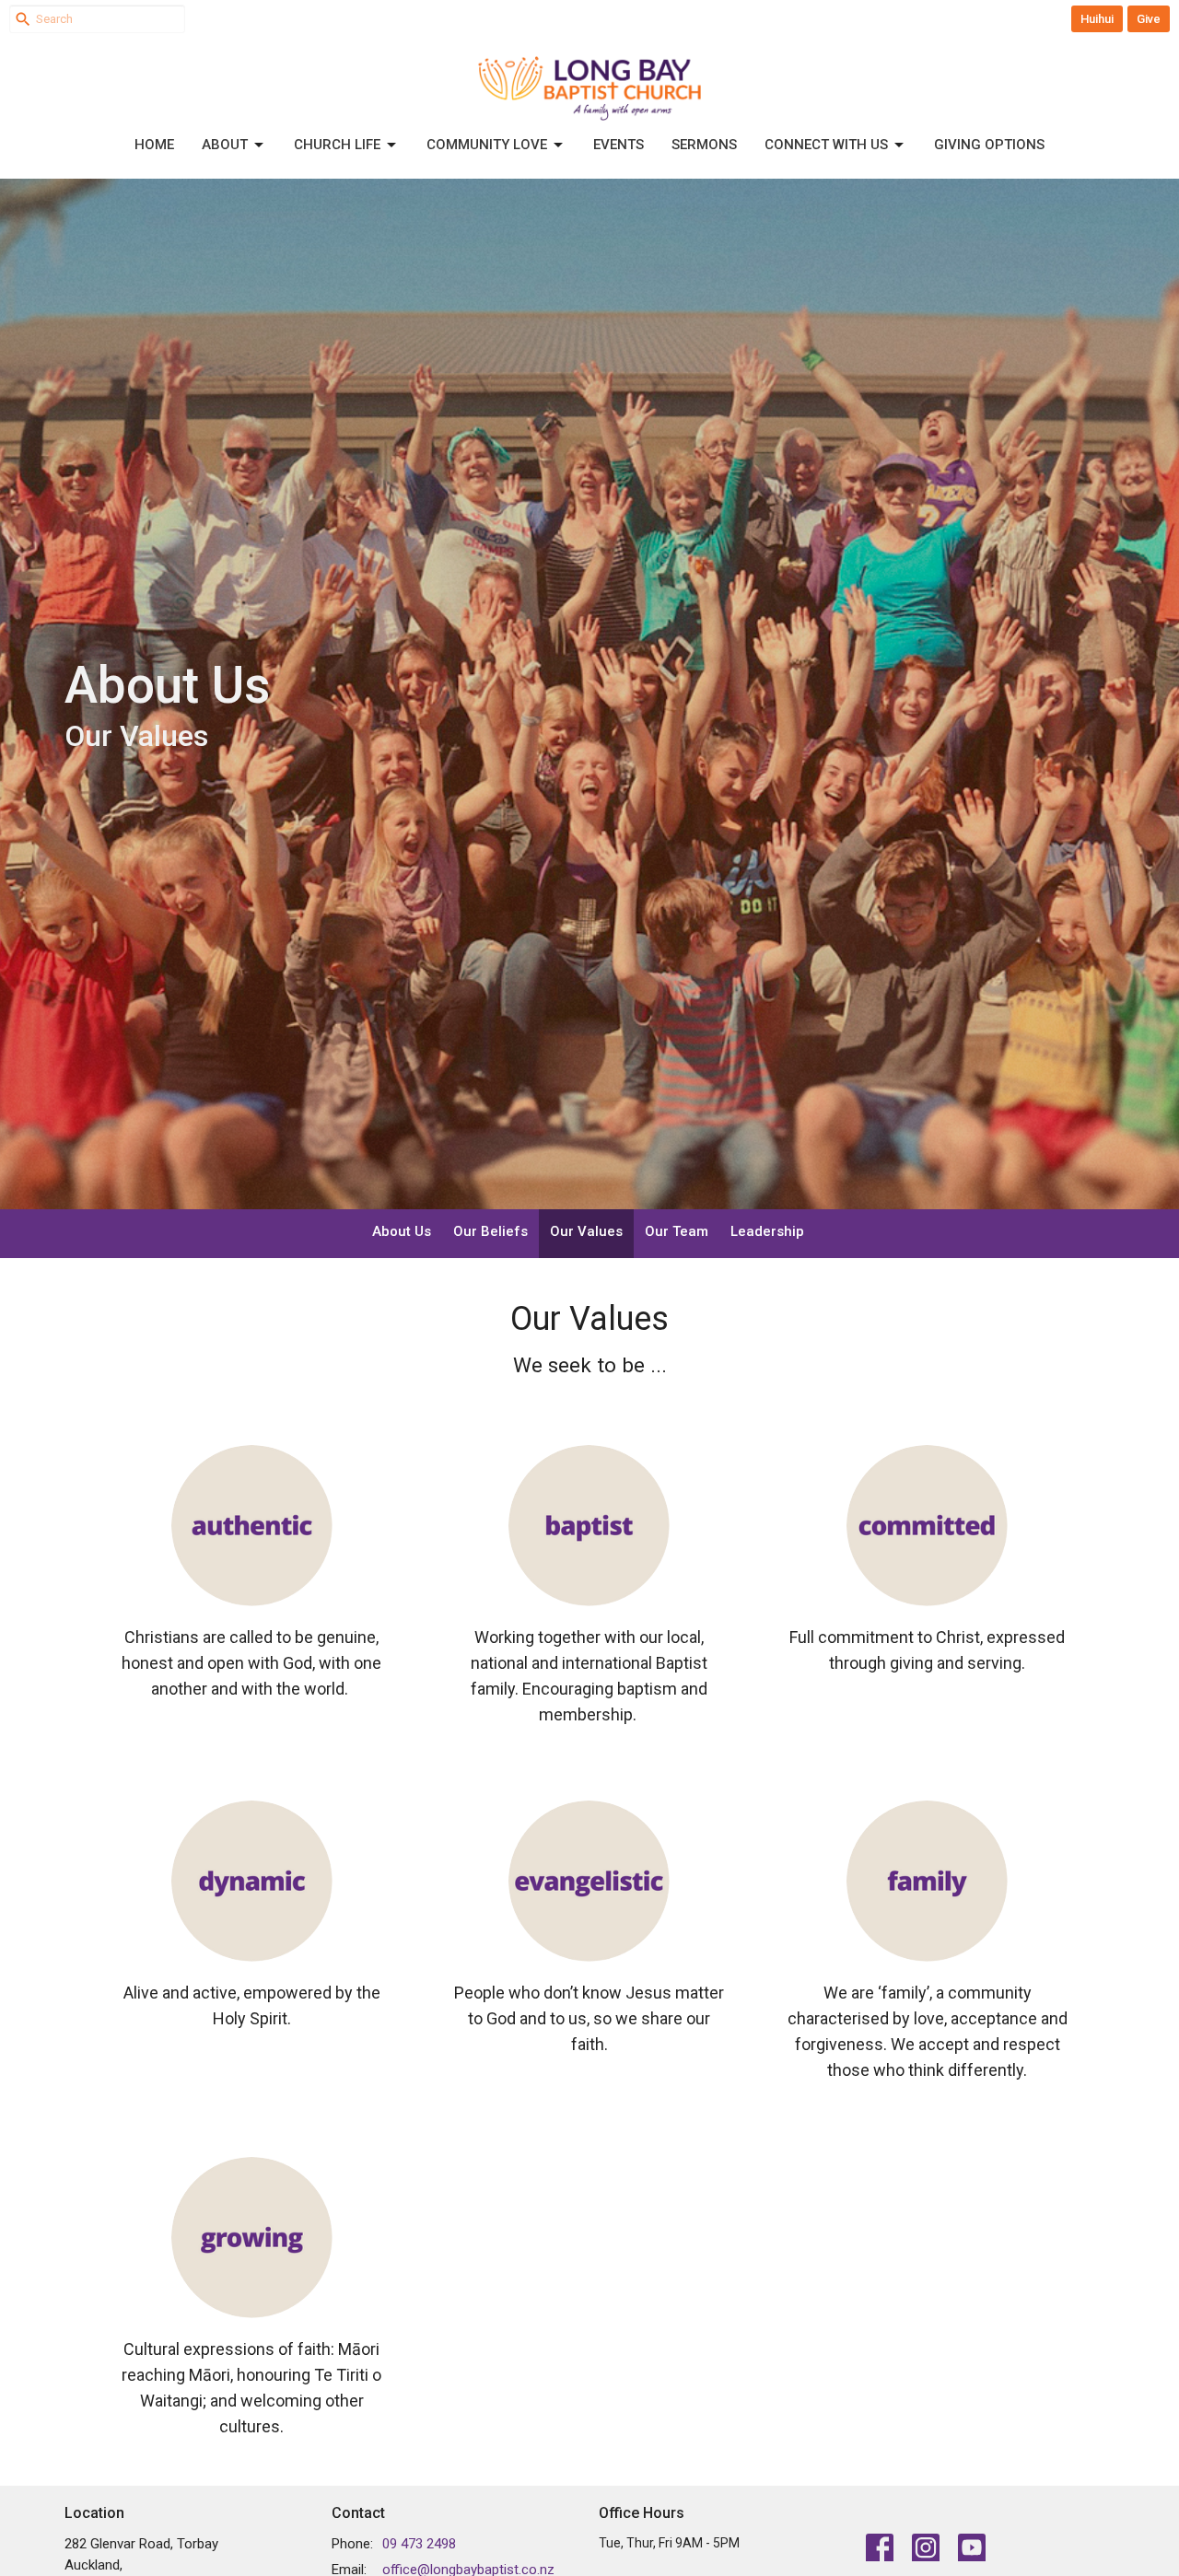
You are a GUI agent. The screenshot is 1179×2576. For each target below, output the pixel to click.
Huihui (1097, 19)
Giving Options (989, 145)
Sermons (704, 145)
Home (154, 145)
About (225, 145)
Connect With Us (826, 145)
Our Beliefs (490, 1231)
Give (1149, 19)
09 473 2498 (419, 2544)
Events (619, 145)
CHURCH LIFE (337, 145)
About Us (402, 1231)
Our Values (586, 1231)
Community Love (487, 145)
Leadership (767, 1231)
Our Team (677, 1231)
